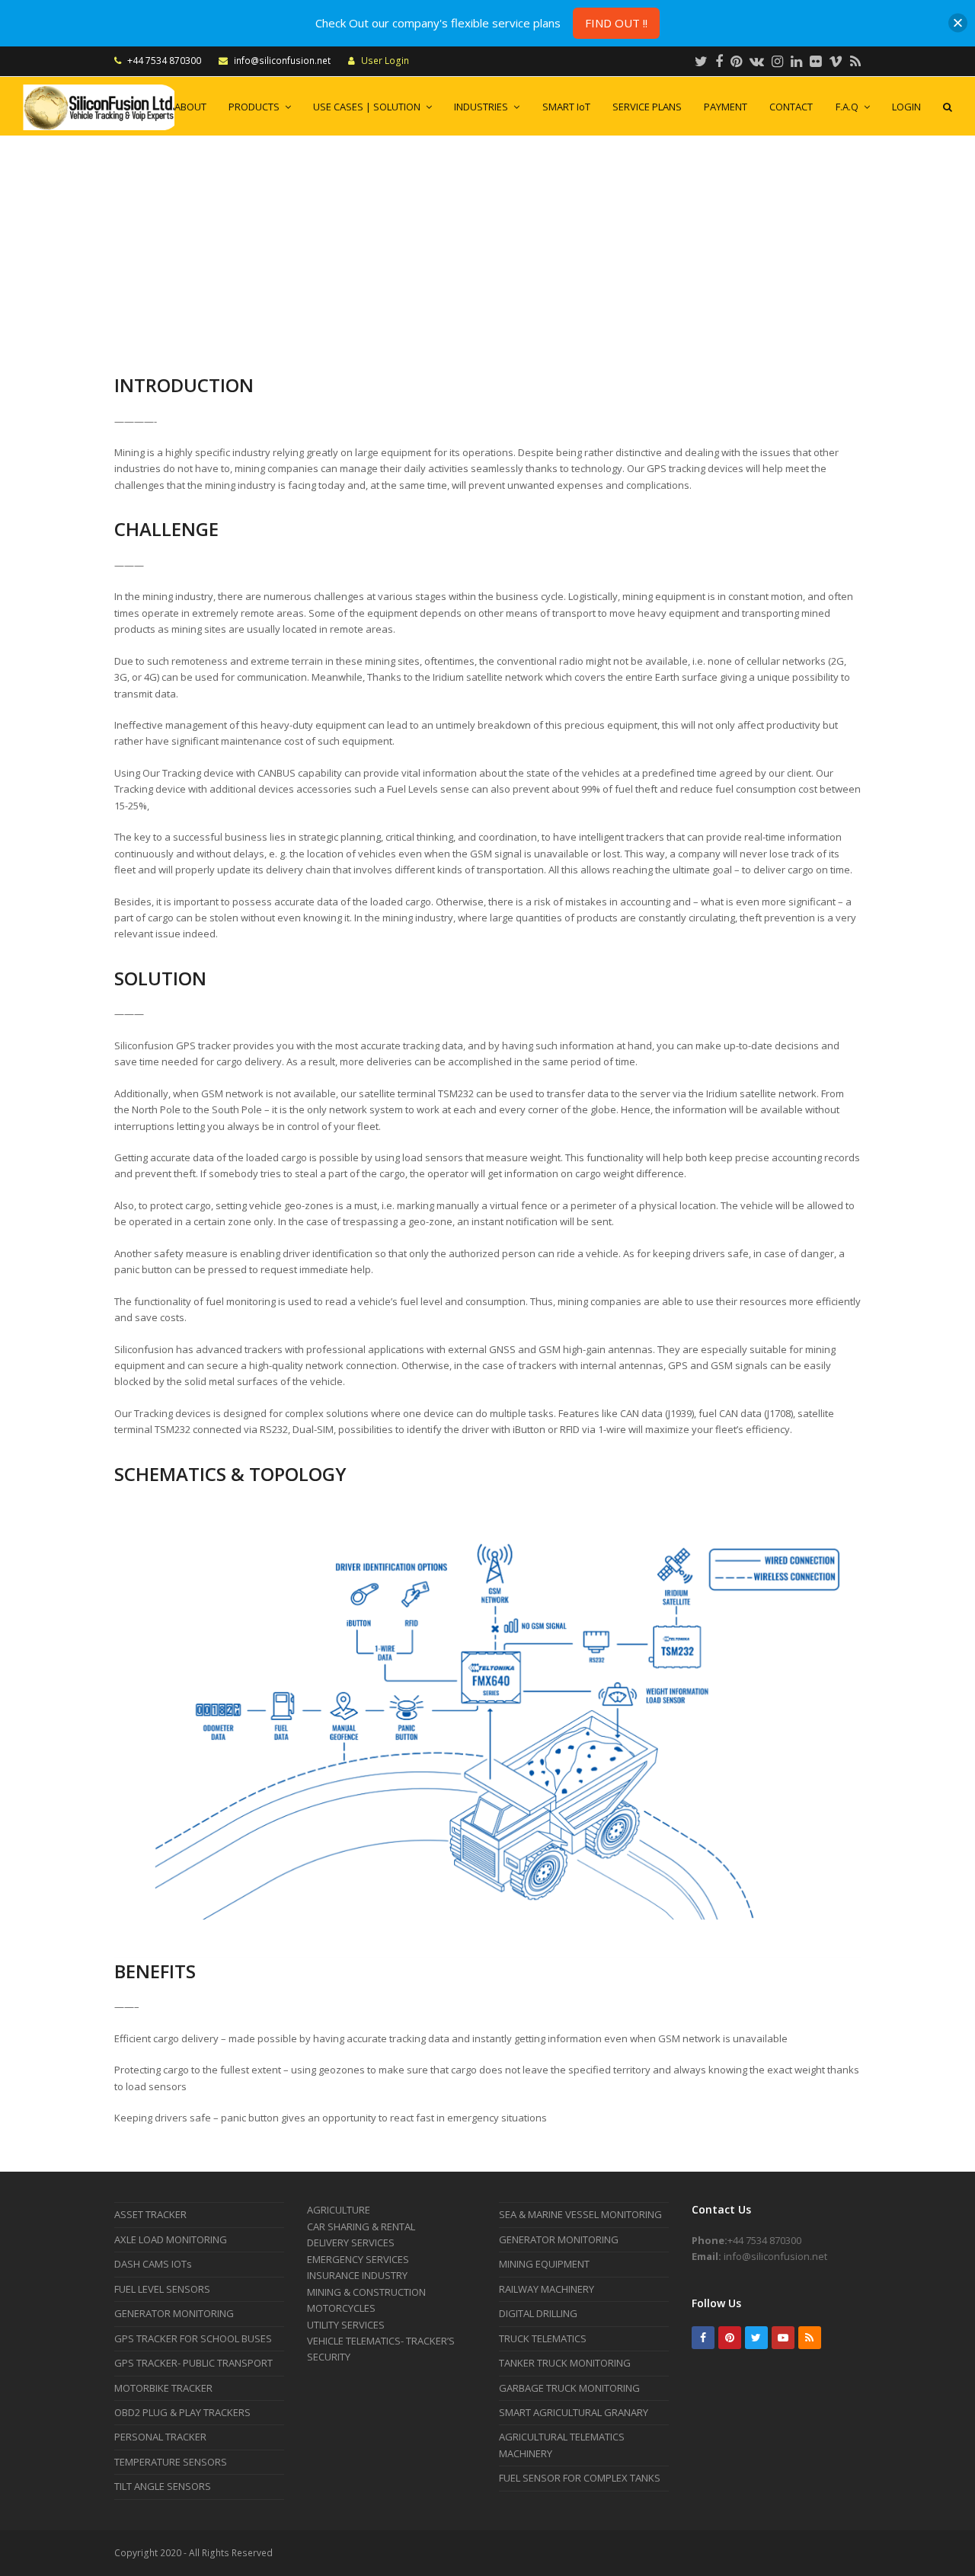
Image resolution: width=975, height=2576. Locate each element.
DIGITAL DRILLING (538, 2313)
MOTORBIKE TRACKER (163, 2388)
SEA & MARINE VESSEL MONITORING (580, 2214)
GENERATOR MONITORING (174, 2313)
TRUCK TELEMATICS (543, 2338)
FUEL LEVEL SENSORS (162, 2289)
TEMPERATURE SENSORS (171, 2462)
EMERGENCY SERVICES (358, 2259)
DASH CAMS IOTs (153, 2264)
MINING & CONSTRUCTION (366, 2292)
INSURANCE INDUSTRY (357, 2275)
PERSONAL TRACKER (160, 2437)
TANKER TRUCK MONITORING (565, 2363)
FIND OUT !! (616, 23)
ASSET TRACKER (150, 2214)
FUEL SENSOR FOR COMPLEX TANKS (580, 2478)
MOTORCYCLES (341, 2308)
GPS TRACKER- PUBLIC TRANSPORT (193, 2363)
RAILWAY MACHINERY (547, 2289)
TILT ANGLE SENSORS (163, 2486)
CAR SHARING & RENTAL (361, 2226)
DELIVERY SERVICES (351, 2242)
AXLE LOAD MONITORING (171, 2239)
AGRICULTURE (339, 2210)
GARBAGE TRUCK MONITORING (569, 2388)
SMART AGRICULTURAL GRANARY (574, 2412)
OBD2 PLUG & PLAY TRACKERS (182, 2412)
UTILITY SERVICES (346, 2325)
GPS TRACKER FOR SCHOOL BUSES (193, 2338)
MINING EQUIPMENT (544, 2264)
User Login (385, 61)
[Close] (958, 23)
